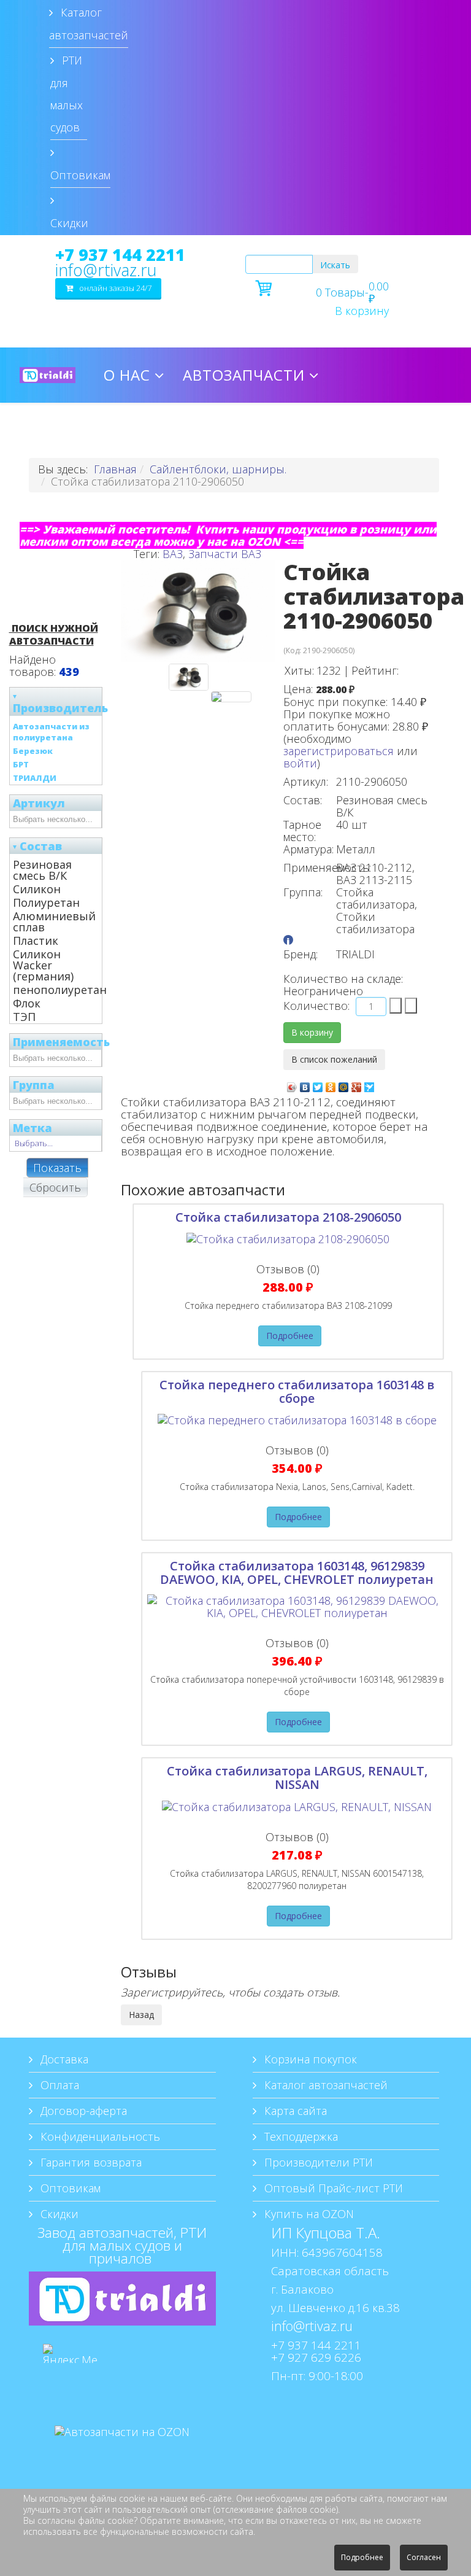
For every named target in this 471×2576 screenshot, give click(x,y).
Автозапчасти (244, 375)
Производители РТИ (317, 2162)
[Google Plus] (357, 1084)
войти (300, 763)
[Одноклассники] (331, 1084)
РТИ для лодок (167, 430)
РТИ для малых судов (67, 94)
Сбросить (55, 1187)
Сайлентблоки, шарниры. (218, 469)
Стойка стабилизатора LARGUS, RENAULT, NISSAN (297, 1778)
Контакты (291, 430)
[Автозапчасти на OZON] (122, 2450)
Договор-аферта (82, 2111)
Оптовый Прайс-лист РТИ (332, 2188)
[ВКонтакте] (305, 1084)
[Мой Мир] (344, 1084)
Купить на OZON (308, 2214)
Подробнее (290, 1336)
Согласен (424, 2557)
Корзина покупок (309, 2059)
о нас (127, 375)
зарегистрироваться (339, 751)
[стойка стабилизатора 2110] (231, 697)
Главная (115, 469)
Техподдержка (300, 2136)
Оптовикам (80, 175)
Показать (57, 1168)
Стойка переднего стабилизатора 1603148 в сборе (297, 1391)
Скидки (69, 223)
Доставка (63, 2059)
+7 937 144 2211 (120, 255)
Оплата (58, 2085)
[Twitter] (318, 1084)
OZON (373, 430)
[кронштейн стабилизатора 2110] (189, 677)
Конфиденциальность (99, 2136)
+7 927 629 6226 (316, 2357)
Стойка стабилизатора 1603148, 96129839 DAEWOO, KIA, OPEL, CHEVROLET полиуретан (297, 1573)
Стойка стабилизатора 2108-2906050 (288, 1217)
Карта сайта (294, 2111)
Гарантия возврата (90, 2162)
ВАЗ (173, 554)
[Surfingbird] (370, 1084)
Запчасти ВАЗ (225, 554)
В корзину (362, 311)
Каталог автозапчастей (89, 24)
